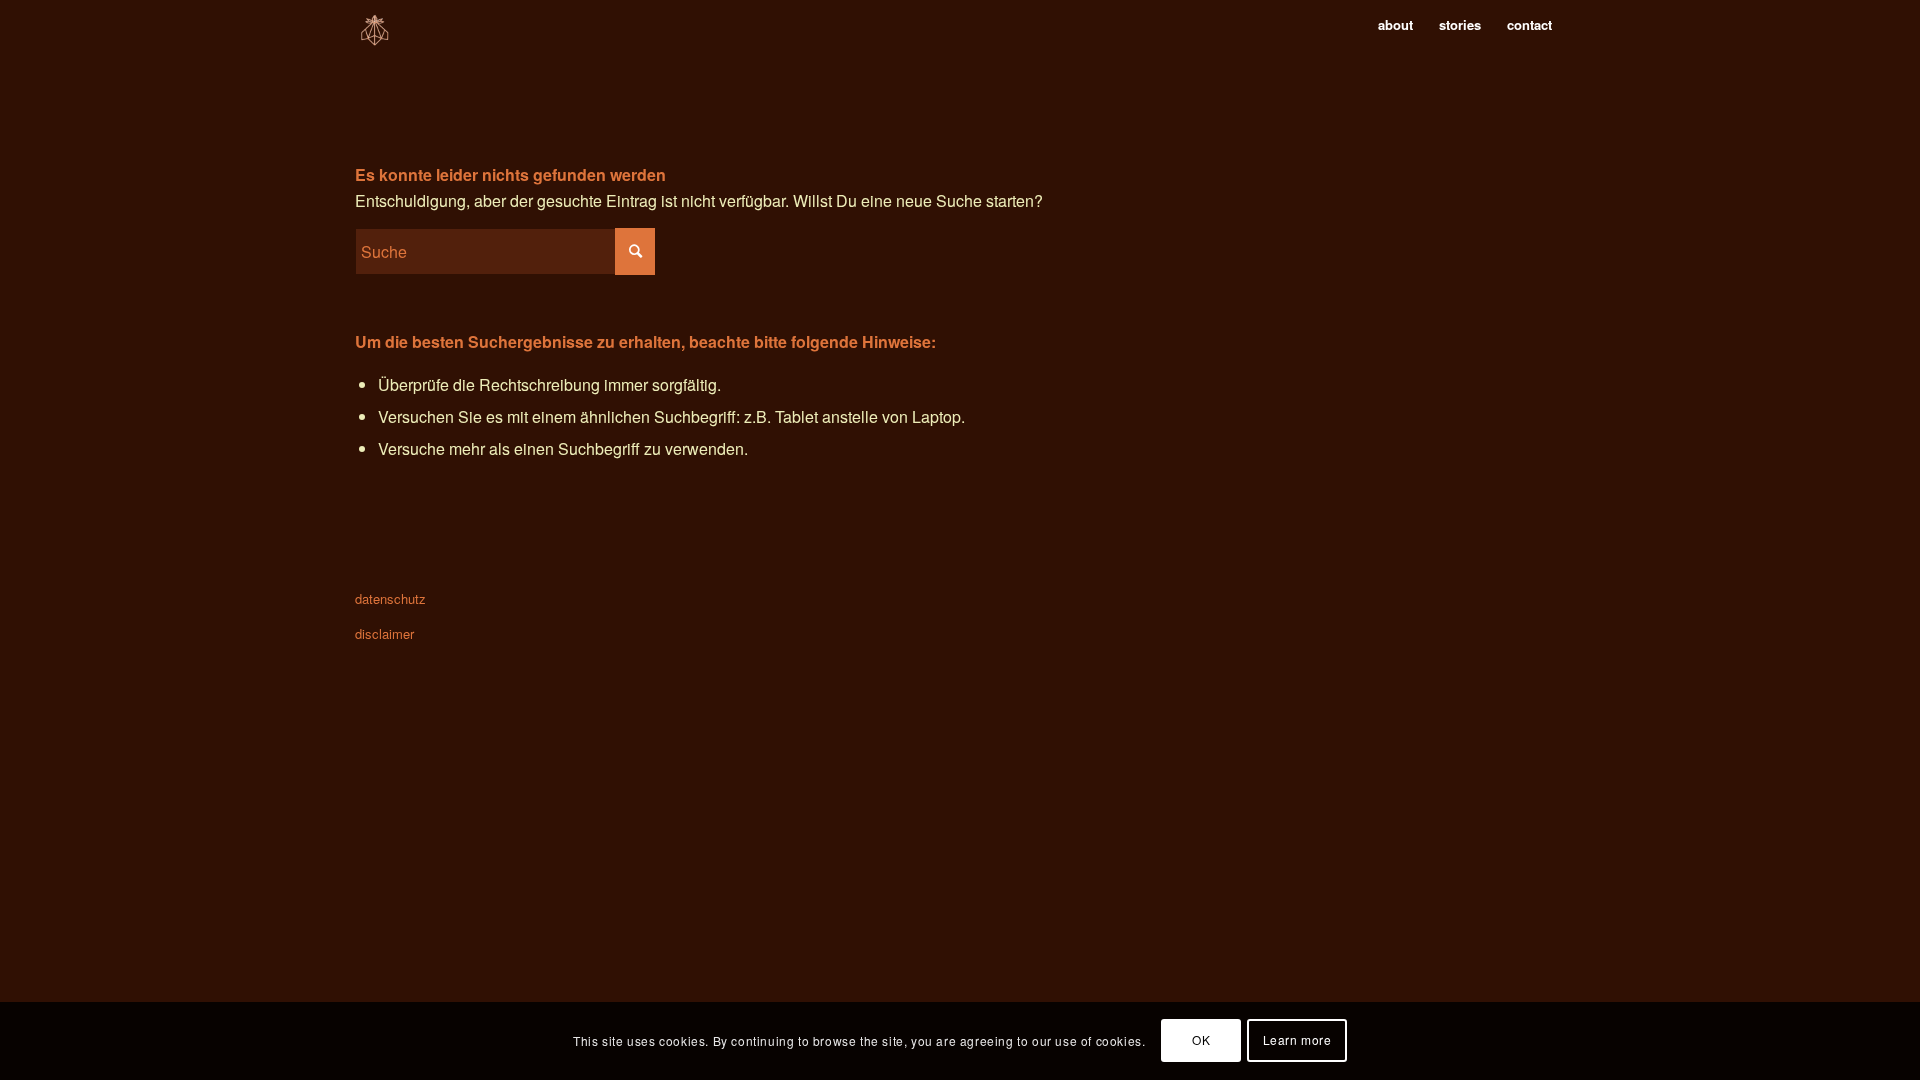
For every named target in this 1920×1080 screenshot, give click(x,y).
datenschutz (390, 598)
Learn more (1297, 1040)
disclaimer (384, 633)
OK (1201, 1040)
